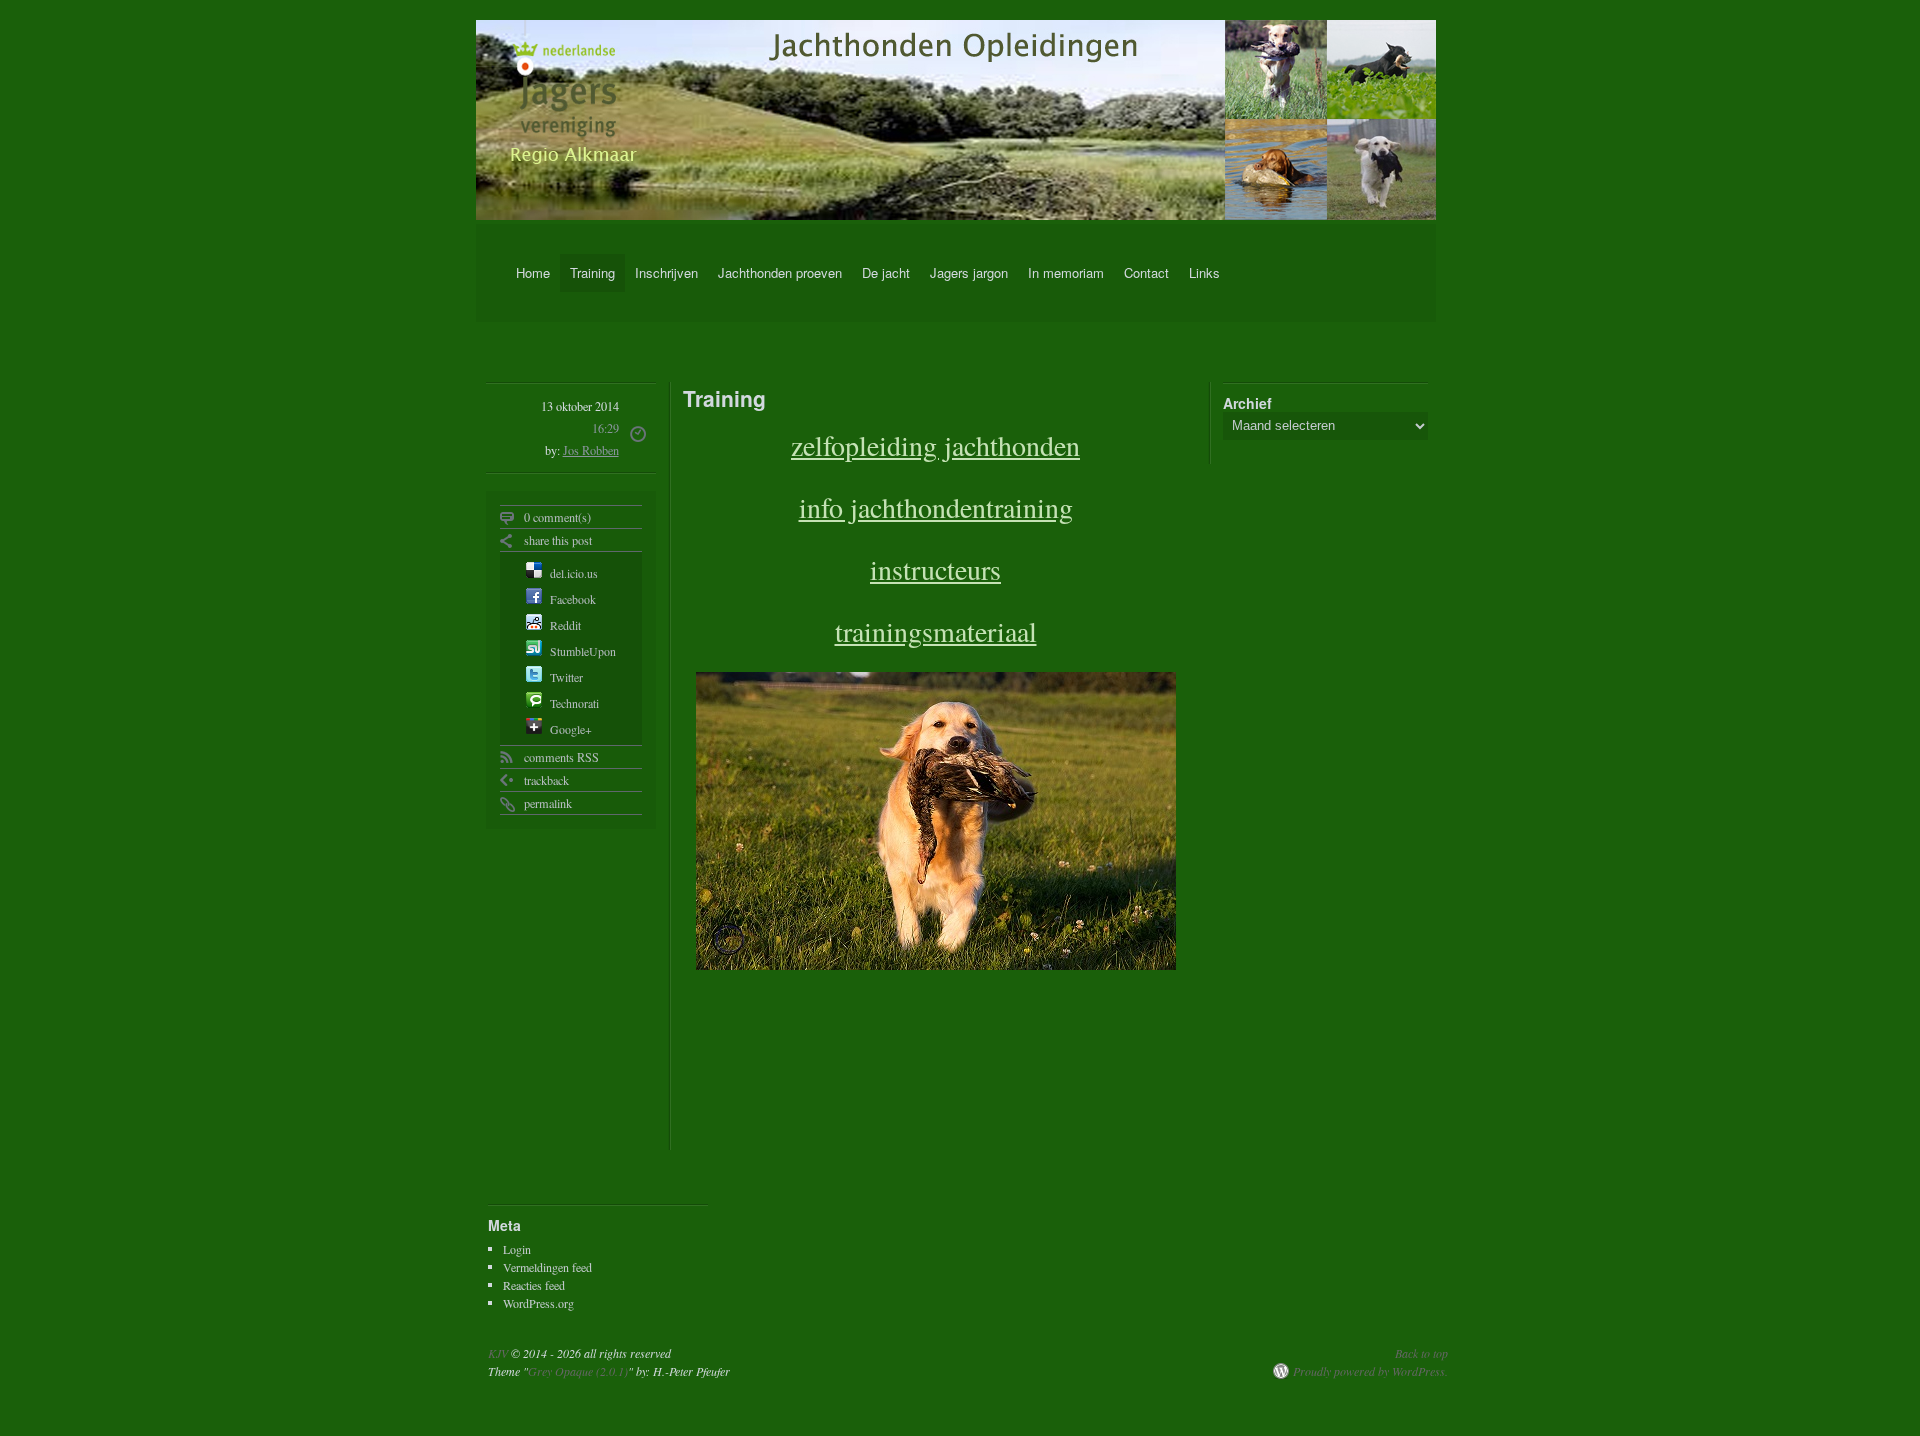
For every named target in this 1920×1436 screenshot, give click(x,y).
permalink (548, 803)
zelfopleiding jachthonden (935, 445)
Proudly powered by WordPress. (1370, 1371)
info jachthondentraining (936, 507)
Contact (1146, 272)
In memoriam (1066, 272)
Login (517, 1248)
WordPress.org (538, 1302)
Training (592, 272)
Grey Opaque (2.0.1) (578, 1371)
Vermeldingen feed (547, 1266)
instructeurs (935, 569)
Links (1204, 272)
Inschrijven (666, 272)
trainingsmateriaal (936, 631)
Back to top (1421, 1353)
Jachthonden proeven (780, 272)
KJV (498, 1353)
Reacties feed (534, 1284)
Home (533, 272)
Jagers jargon (969, 272)
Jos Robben (591, 450)
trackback (546, 780)
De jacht (886, 272)
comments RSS (561, 757)
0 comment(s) (557, 517)
